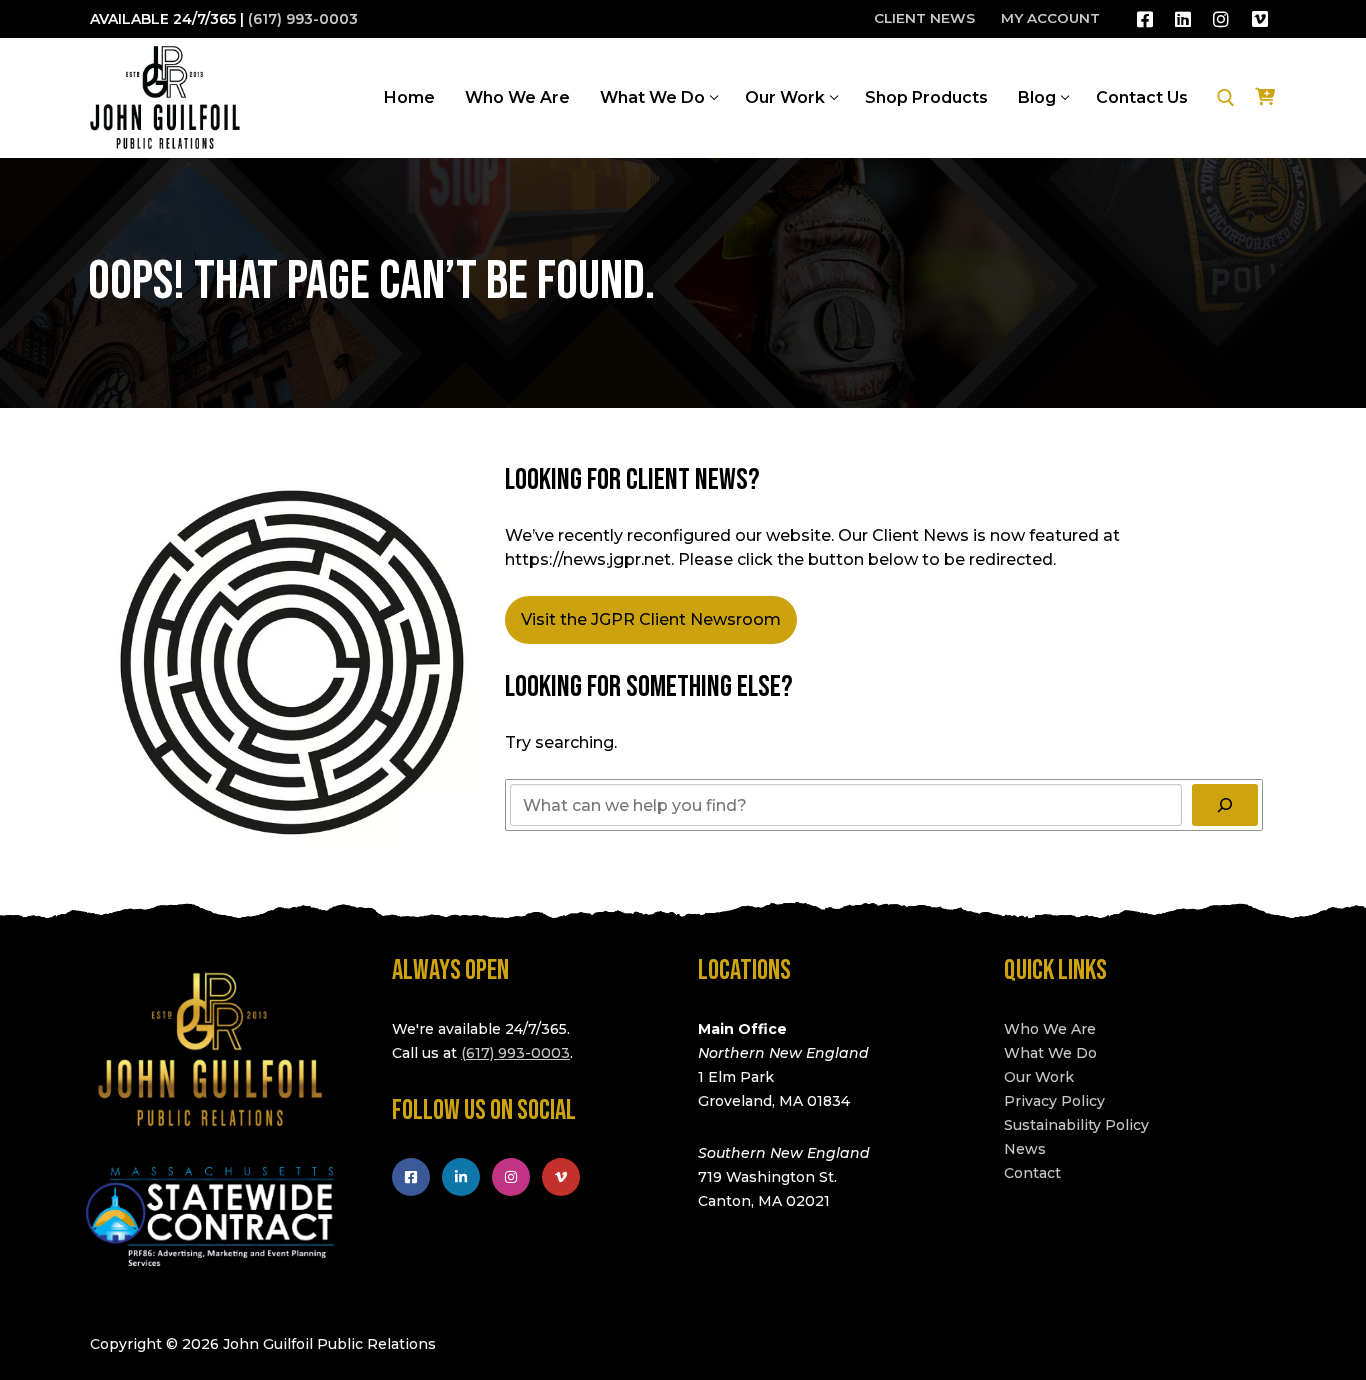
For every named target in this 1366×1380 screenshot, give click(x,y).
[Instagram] (1221, 19)
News (1025, 1149)
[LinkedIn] (1183, 19)
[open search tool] (1226, 98)
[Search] (1225, 805)
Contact (1032, 1173)
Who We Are (1050, 1029)
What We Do (1050, 1053)
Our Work (1039, 1077)
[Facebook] (1145, 19)
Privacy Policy (1054, 1101)
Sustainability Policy (1076, 1125)
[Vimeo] (1260, 19)
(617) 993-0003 (303, 19)
